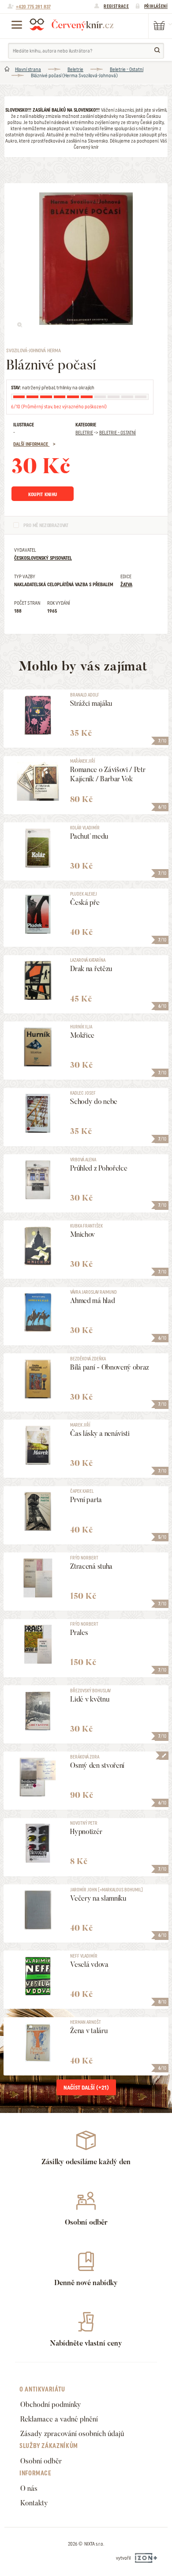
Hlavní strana (28, 69)
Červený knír (71, 24)
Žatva (126, 584)
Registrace (116, 6)
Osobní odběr (41, 2461)
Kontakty (34, 2503)
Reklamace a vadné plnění (59, 2419)
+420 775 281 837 (33, 7)
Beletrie (75, 69)
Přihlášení (156, 6)
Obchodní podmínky (51, 2405)
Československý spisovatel (43, 558)
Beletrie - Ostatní (127, 69)
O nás (29, 2488)
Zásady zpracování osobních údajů (72, 2434)
